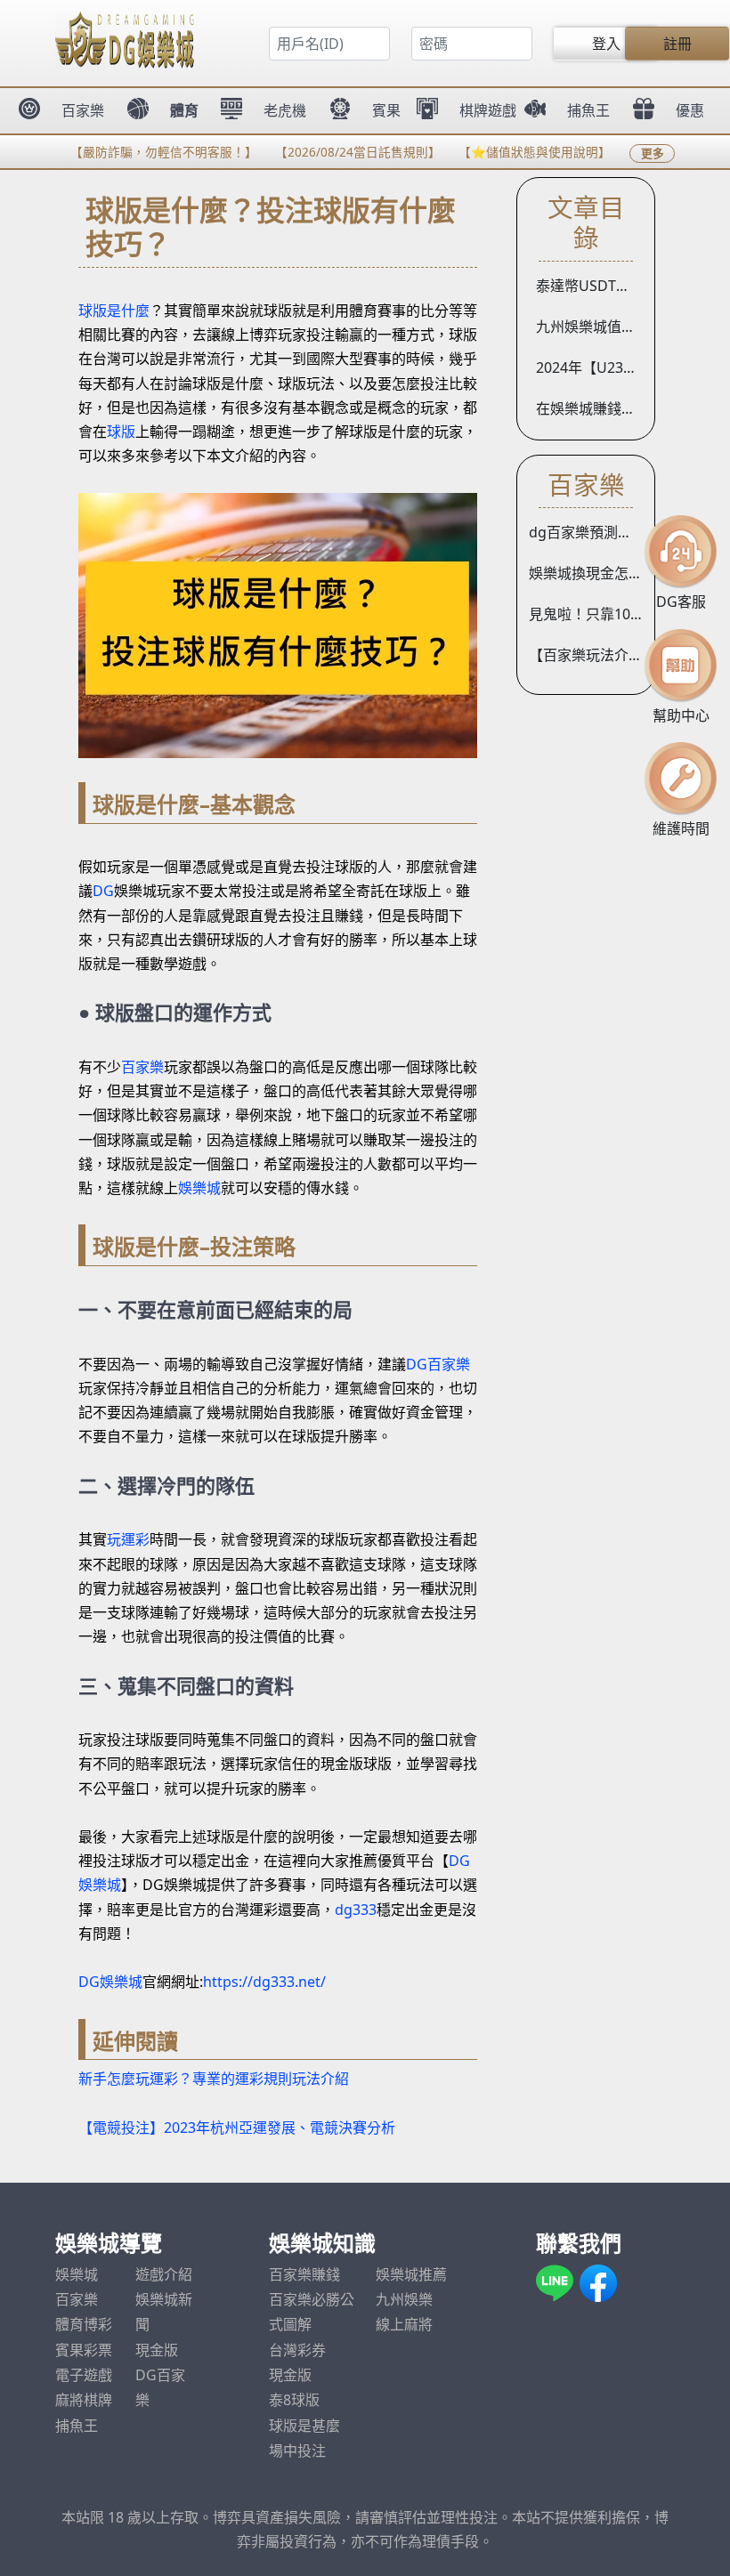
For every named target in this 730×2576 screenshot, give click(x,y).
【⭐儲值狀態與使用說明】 (507, 152)
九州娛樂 (404, 2299)
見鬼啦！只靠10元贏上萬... (592, 614)
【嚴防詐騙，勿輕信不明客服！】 (136, 152)
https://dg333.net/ (264, 1982)
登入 (606, 44)
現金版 (157, 2350)
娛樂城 (199, 1188)
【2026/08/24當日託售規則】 (330, 152)
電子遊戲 (84, 2375)
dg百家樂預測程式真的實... (592, 532)
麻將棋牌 (84, 2400)
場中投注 (297, 2451)
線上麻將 (404, 2324)
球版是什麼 (114, 311)
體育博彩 (84, 2324)
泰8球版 (294, 2400)
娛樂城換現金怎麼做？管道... (592, 573)
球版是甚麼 (304, 2426)
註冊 (677, 44)
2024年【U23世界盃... (592, 367)
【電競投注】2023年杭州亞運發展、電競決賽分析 (237, 2128)
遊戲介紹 (164, 2274)
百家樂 (142, 1067)
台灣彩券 (297, 2350)
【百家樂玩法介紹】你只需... (592, 655)
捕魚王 (77, 2426)
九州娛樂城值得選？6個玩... (592, 327)
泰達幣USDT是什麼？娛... (592, 286)
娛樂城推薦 (411, 2274)
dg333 (356, 1910)
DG (103, 891)
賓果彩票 (84, 2350)
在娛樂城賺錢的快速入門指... (592, 408)
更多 (653, 153)
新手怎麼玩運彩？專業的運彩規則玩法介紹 (214, 2079)
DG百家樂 (438, 1364)
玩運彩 (128, 1539)
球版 (121, 432)
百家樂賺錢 (304, 2274)
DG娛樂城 (110, 1982)
